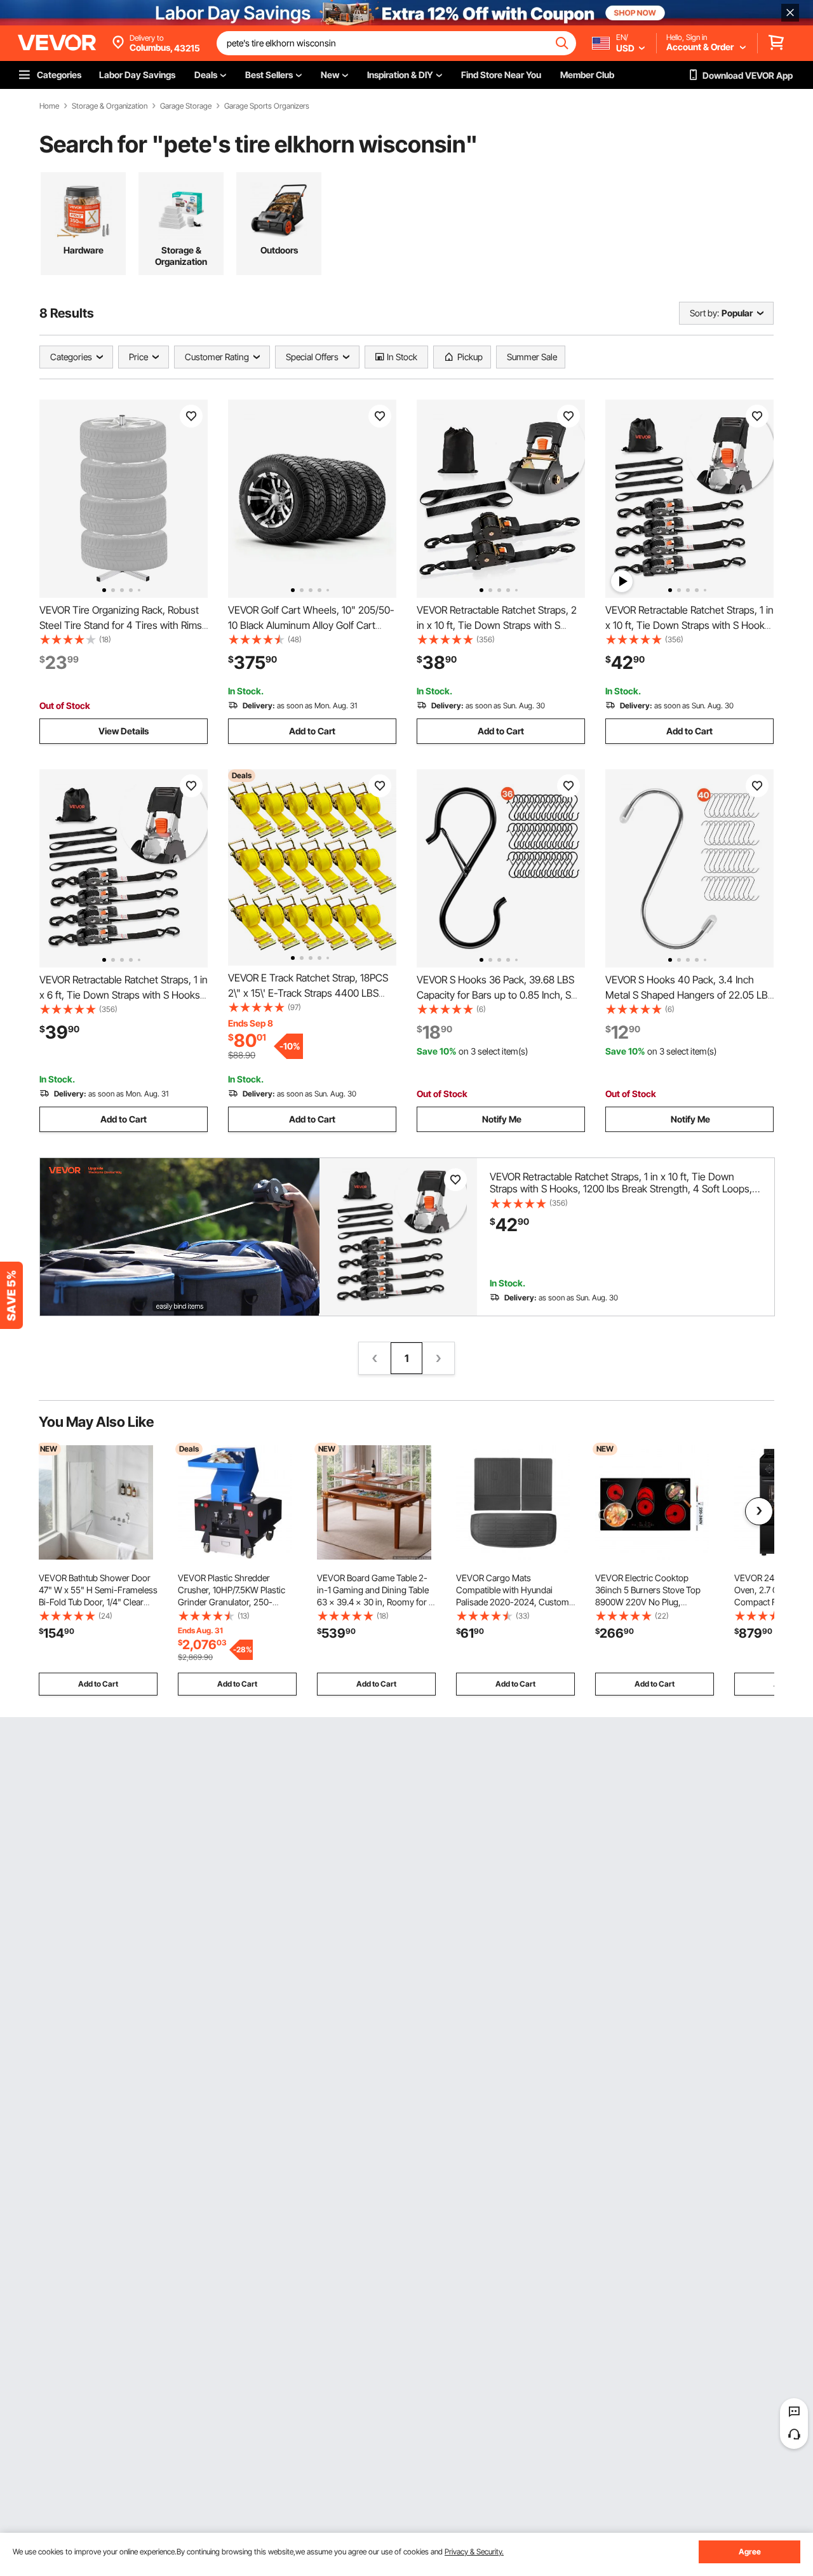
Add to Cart (312, 731)
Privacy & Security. (474, 2552)
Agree (750, 2552)
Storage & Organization (110, 106)
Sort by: (704, 313)
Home (49, 106)
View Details (124, 731)
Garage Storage (186, 106)
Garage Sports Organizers (267, 106)
